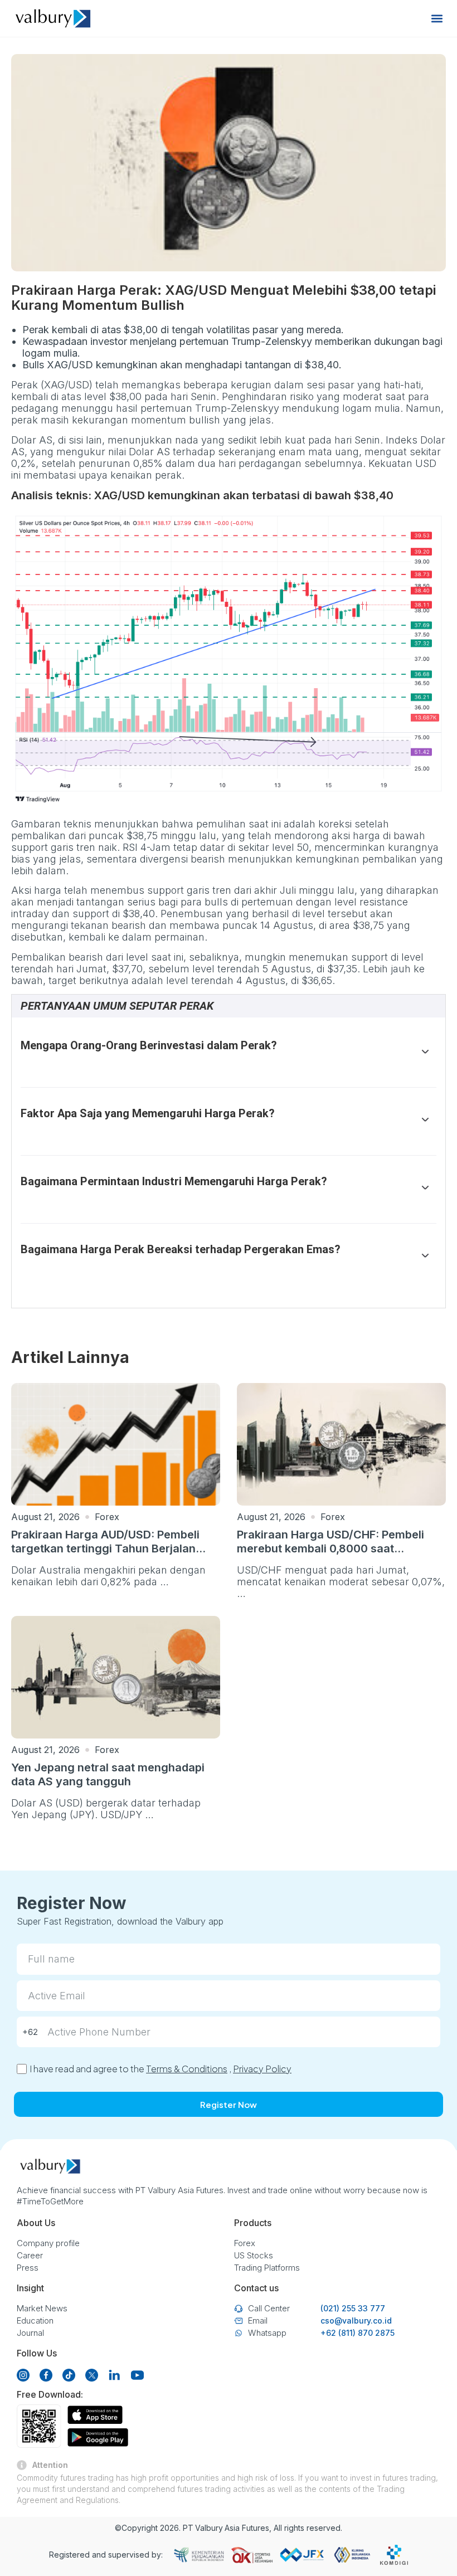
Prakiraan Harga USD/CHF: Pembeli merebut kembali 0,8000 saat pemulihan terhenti (330, 1548)
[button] (437, 19)
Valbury (209, 2528)
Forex (107, 1517)
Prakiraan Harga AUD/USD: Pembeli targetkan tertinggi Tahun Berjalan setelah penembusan (105, 1548)
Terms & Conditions (187, 2069)
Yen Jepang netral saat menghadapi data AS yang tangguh (108, 1774)
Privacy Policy (262, 2069)
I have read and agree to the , (161, 2069)
